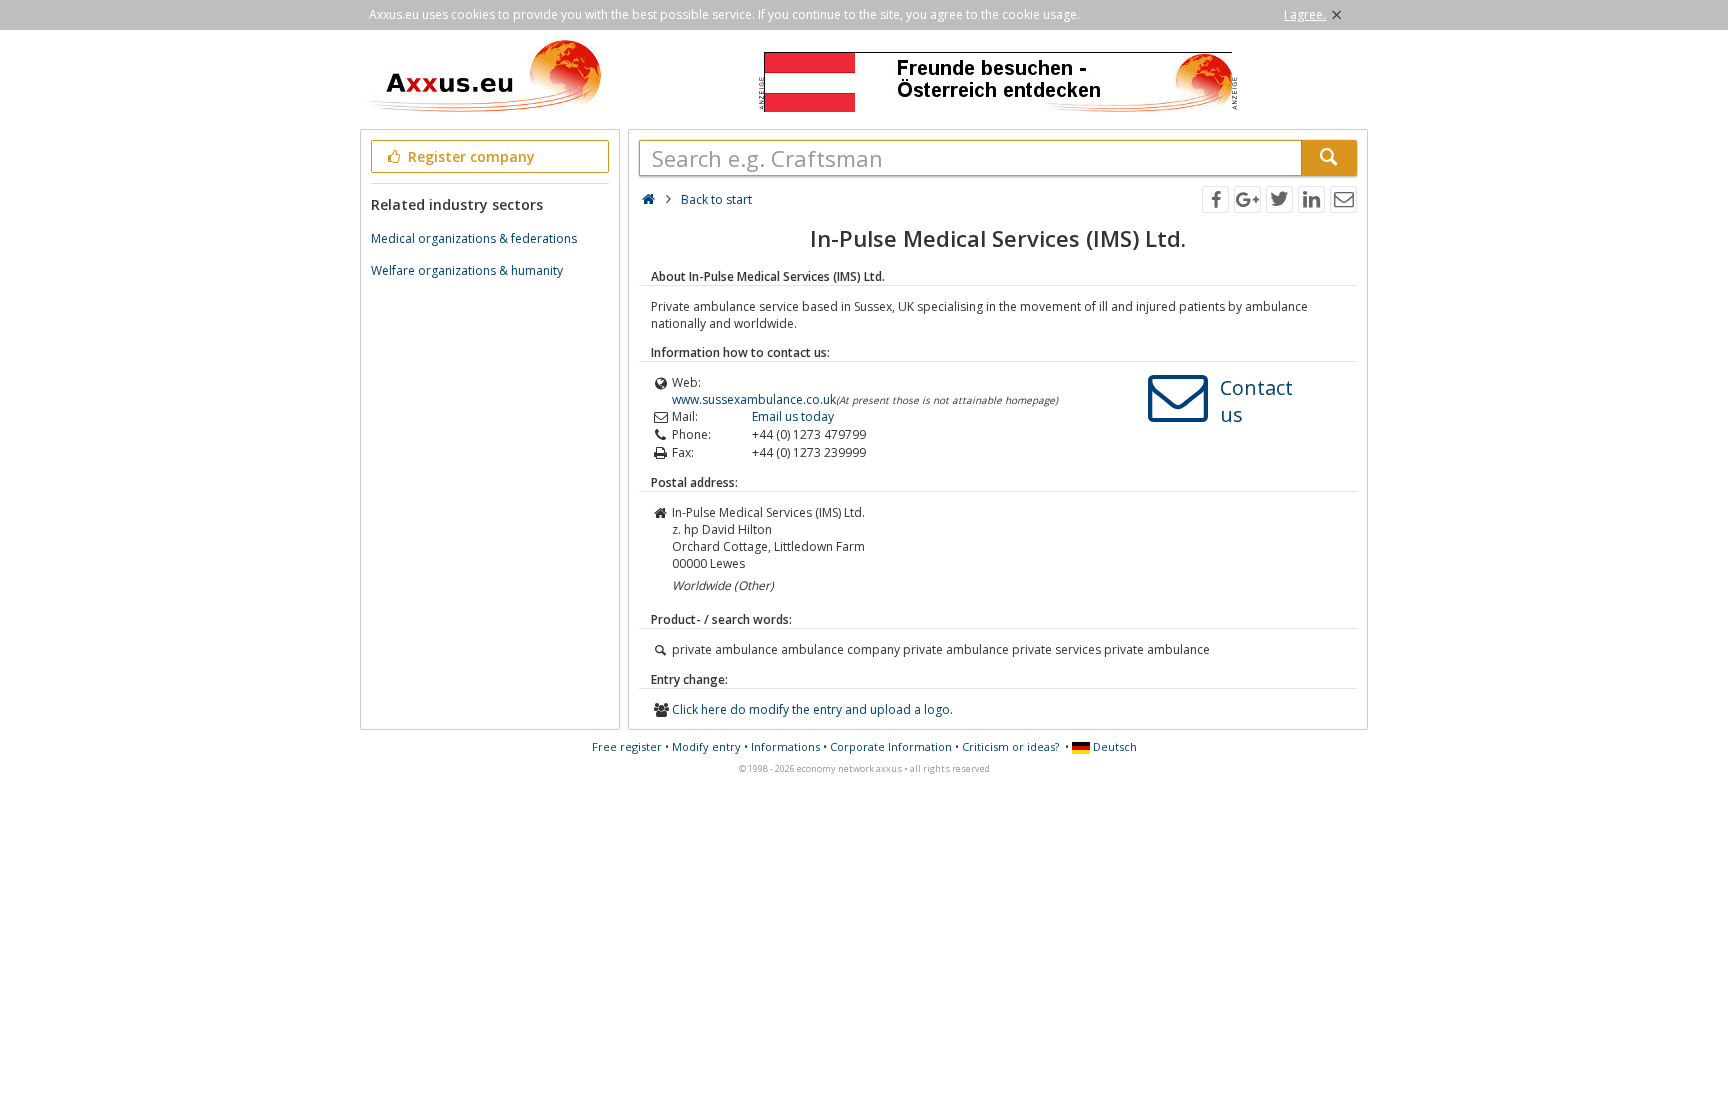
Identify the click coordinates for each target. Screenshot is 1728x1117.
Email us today (793, 416)
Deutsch (1113, 746)
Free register (627, 746)
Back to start (716, 199)
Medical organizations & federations (474, 238)
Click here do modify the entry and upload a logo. (812, 709)
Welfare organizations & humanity (467, 270)
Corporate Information (891, 746)
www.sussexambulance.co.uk (754, 399)
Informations (785, 746)
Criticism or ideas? (1010, 746)
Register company (469, 156)
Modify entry (706, 746)
